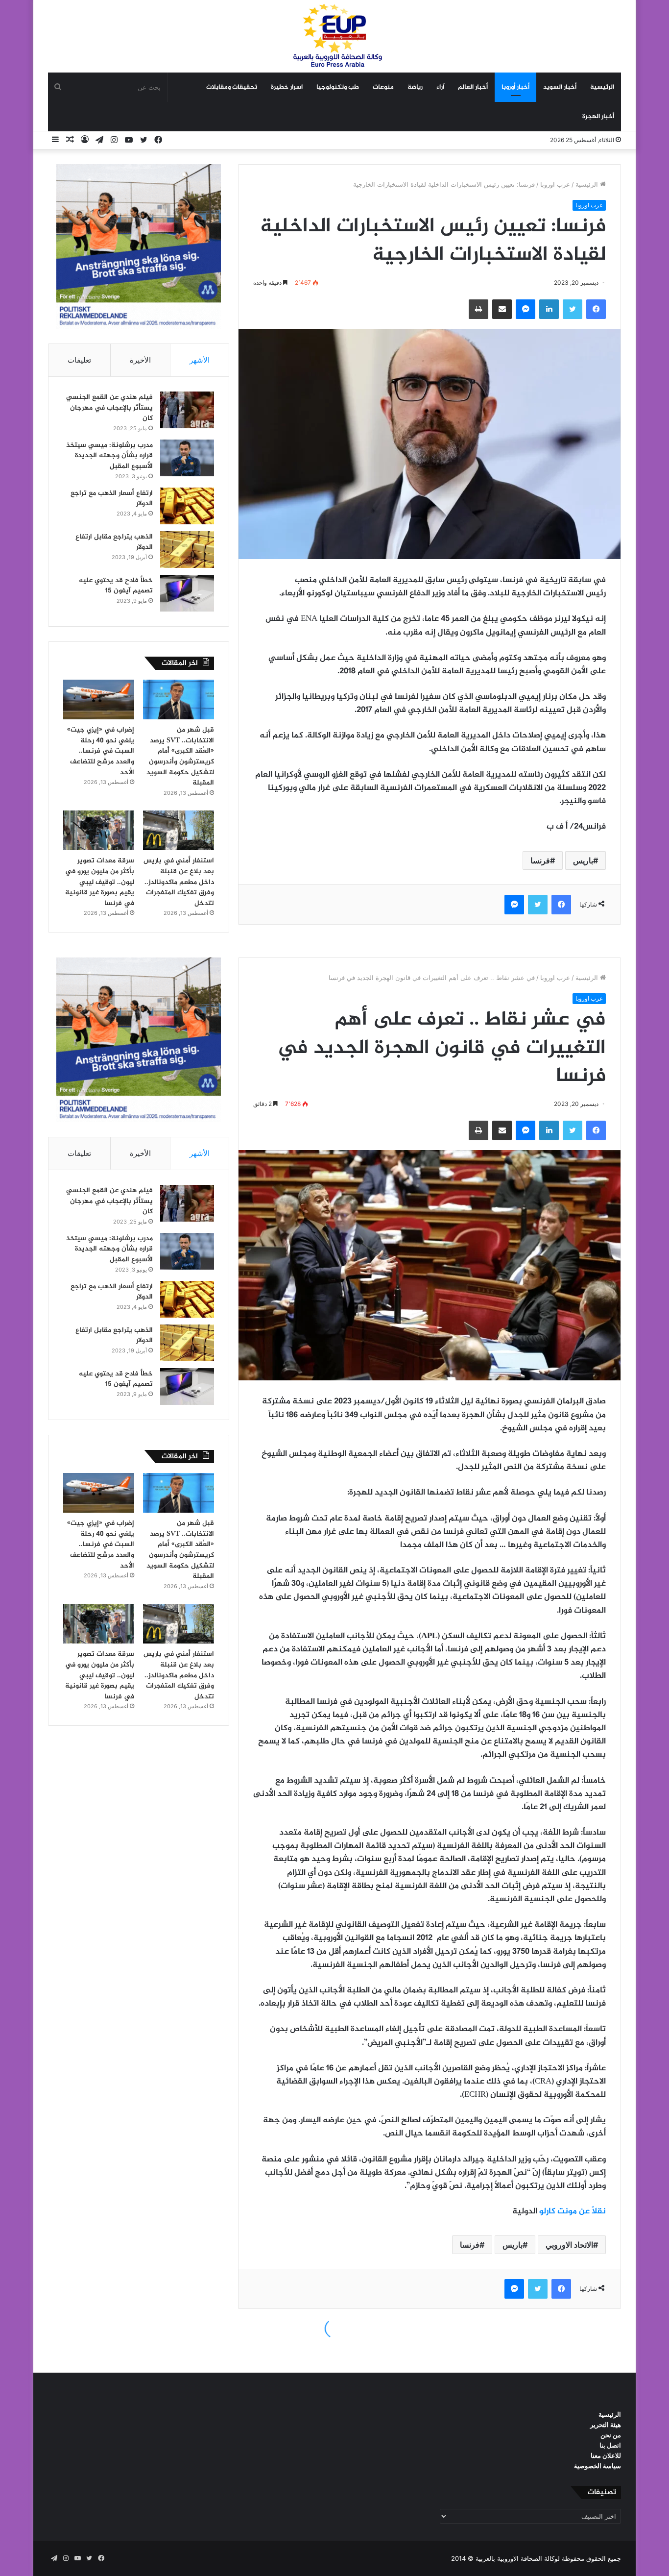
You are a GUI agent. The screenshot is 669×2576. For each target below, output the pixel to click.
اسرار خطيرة (287, 87)
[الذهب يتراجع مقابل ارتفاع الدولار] (187, 550)
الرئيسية (602, 87)
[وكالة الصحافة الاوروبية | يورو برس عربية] (334, 36)
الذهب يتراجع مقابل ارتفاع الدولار (114, 542)
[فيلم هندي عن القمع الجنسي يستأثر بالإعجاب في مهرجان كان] (187, 410)
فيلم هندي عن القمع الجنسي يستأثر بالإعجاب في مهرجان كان (109, 408)
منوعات (383, 87)
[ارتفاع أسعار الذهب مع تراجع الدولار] (187, 506)
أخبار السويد (560, 87)
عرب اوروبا (555, 184)
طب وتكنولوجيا (338, 87)
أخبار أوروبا (515, 87)
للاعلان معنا (606, 2455)
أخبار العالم (473, 87)
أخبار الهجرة (598, 117)
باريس (583, 860)
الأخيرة (140, 360)
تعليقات (79, 360)
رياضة (415, 87)
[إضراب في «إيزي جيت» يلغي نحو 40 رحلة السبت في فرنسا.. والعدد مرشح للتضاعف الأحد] (99, 700)
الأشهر (200, 360)
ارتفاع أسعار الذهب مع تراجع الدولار (112, 499)
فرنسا (540, 860)
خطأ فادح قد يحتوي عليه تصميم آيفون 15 (116, 586)
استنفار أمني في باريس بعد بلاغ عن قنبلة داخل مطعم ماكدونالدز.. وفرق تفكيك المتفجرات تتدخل (179, 882)
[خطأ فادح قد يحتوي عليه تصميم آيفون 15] (187, 593)
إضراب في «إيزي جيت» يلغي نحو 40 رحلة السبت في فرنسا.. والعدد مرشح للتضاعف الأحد (101, 751)
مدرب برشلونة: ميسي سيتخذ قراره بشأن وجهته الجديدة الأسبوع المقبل (109, 456)
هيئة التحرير (606, 2425)
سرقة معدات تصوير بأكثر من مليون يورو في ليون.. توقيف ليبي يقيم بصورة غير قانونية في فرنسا (100, 882)
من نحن (611, 2435)
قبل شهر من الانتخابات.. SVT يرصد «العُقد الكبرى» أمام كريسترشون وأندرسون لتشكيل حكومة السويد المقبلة (180, 756)
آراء (440, 87)
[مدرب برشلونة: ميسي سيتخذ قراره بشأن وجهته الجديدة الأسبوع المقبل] (187, 458)
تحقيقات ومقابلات (232, 87)
